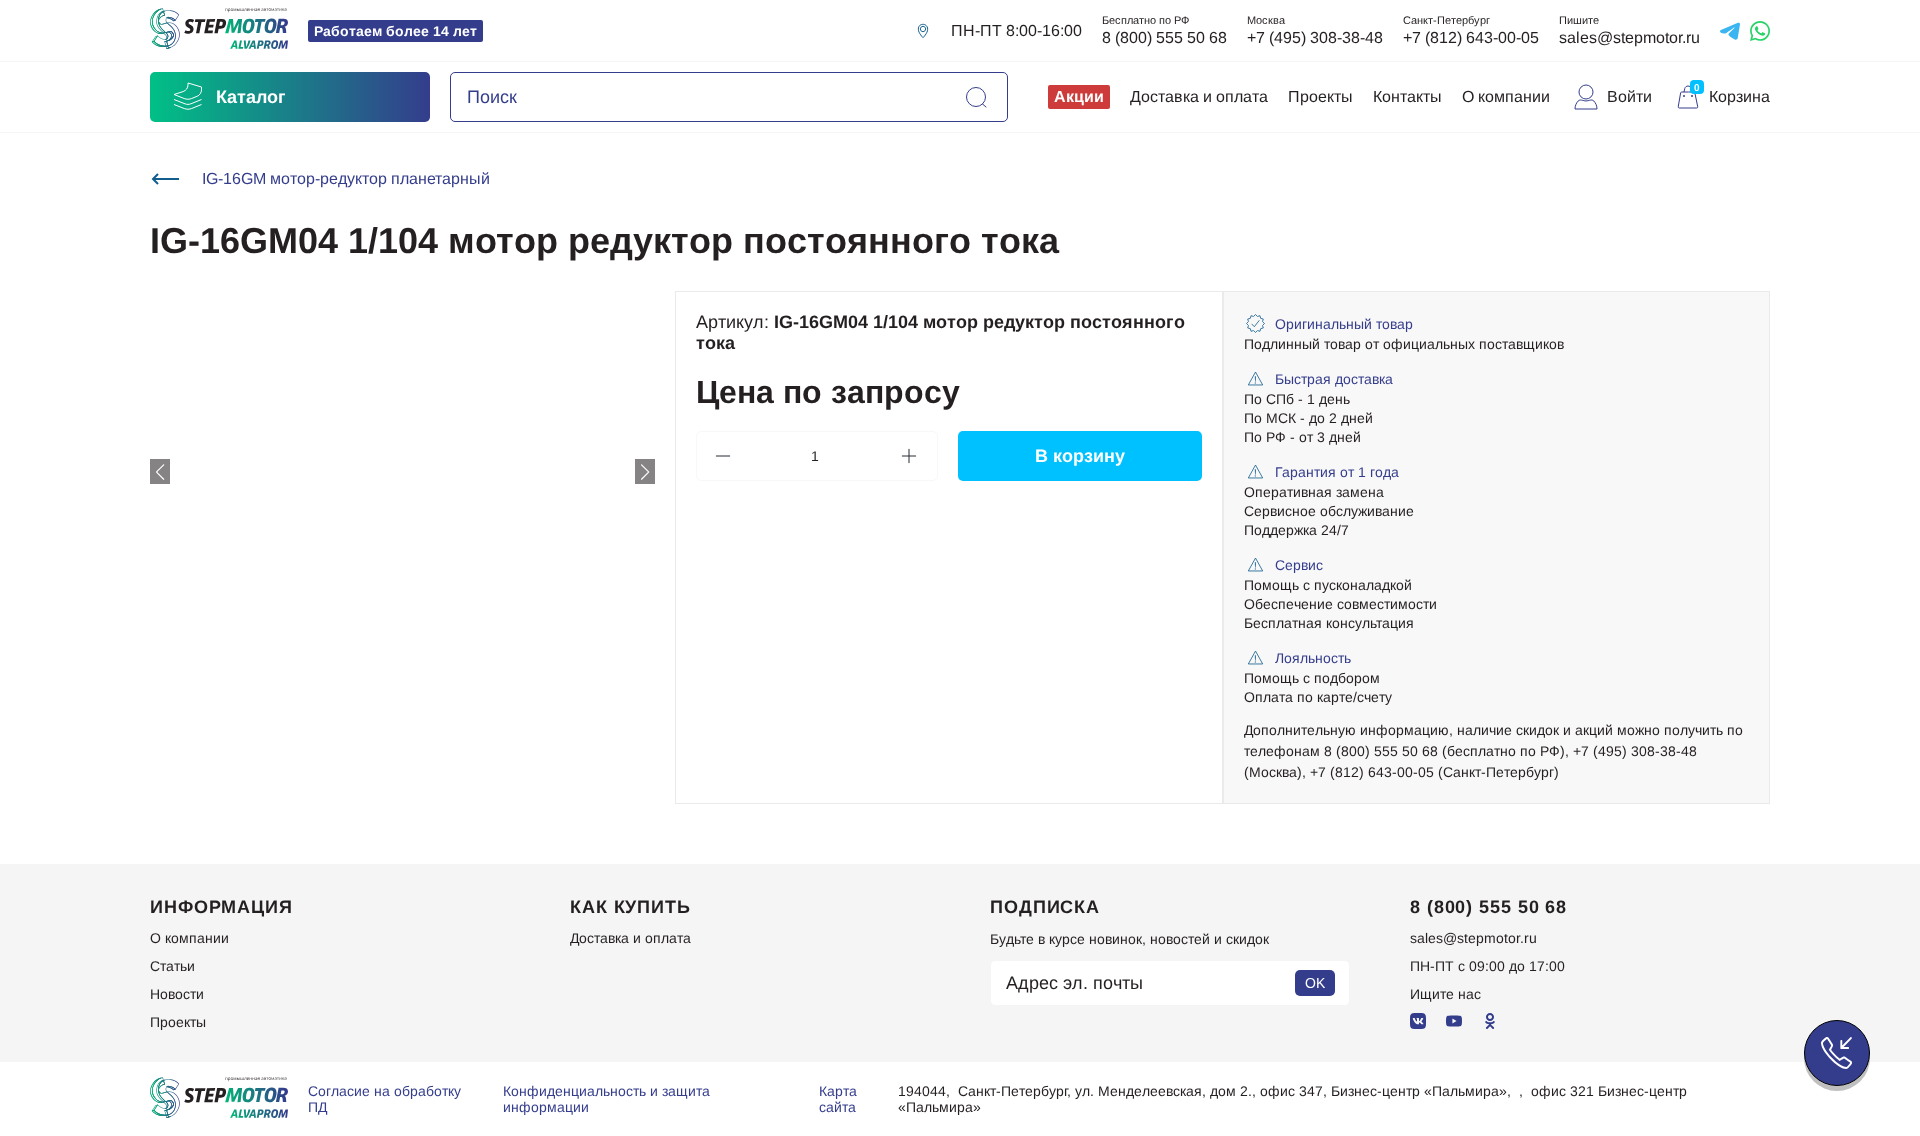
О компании (1506, 96)
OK (1315, 983)
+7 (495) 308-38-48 (1315, 37)
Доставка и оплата (1199, 96)
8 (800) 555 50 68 (1164, 37)
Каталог (251, 97)
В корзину (1080, 456)
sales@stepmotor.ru (1629, 37)
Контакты (1407, 96)
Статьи (172, 966)
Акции (1079, 96)
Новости (177, 994)
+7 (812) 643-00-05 (1471, 37)
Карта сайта (838, 1099)
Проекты (1320, 96)
